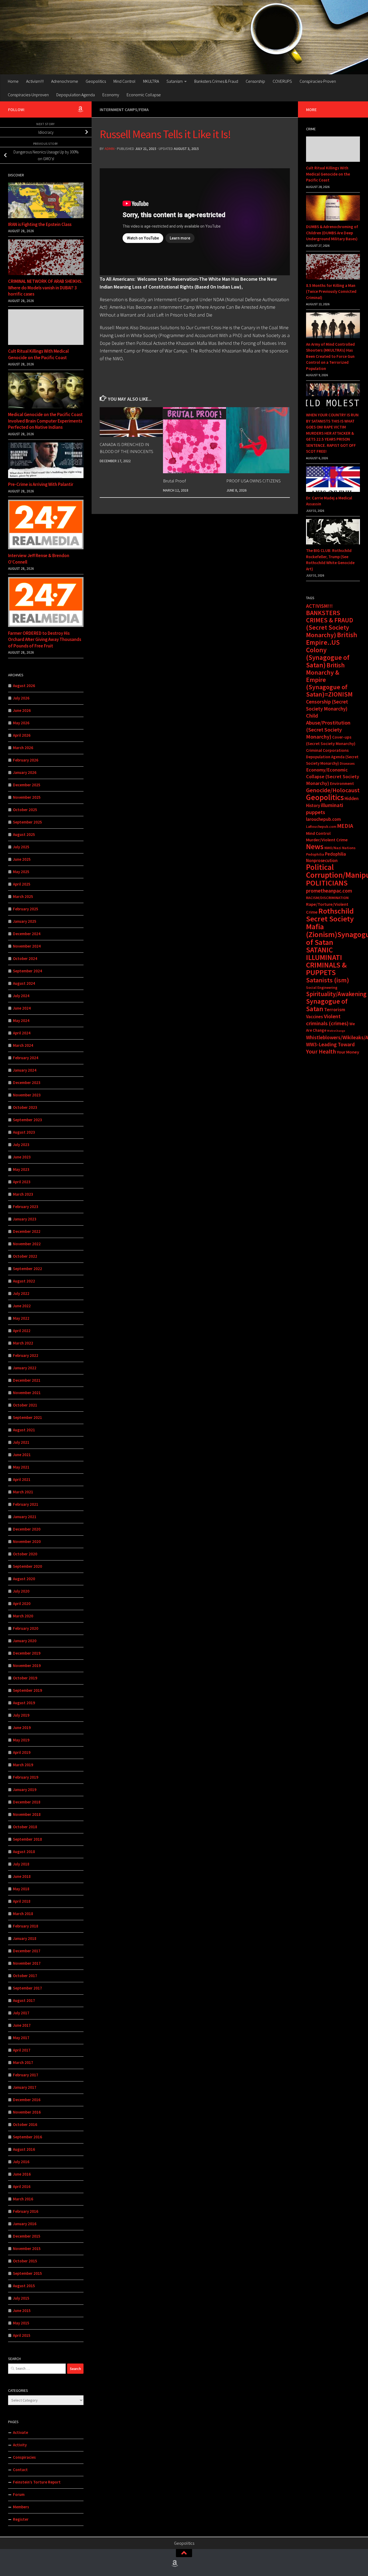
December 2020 (27, 1529)
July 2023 (21, 1145)
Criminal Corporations (327, 750)
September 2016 (27, 2137)
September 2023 (27, 1120)
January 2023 (25, 1219)
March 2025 (23, 896)
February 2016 (26, 2211)
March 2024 (23, 1045)
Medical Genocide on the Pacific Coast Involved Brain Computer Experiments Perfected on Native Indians (45, 421)
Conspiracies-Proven (318, 81)
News (315, 846)
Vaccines (315, 1017)
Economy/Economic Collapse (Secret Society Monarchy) (333, 776)
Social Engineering (322, 987)
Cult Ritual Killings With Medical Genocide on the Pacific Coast (38, 354)
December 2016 (27, 2100)
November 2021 (27, 1393)
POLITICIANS (327, 883)
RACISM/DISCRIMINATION (327, 898)
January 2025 (25, 921)
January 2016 (25, 2224)
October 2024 (25, 958)
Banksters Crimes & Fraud (216, 81)
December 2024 (27, 934)
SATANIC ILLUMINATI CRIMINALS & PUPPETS (326, 961)
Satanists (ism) (328, 980)
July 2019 (21, 1715)
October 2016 (25, 2124)
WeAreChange (336, 1031)
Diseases (347, 763)
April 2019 (22, 1752)
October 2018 (25, 1827)
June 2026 (22, 710)
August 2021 (24, 1430)
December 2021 (27, 1380)
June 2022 (22, 1306)
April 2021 (22, 1479)
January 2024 (25, 1070)
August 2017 (24, 2000)
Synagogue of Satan (327, 1005)
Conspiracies (24, 2457)
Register (21, 2519)
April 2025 (22, 884)
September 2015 (27, 2273)
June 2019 (22, 1728)
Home (13, 81)
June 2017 (22, 2025)
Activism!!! (35, 81)
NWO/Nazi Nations (340, 848)
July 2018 (21, 1864)
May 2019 (21, 1740)
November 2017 (27, 1963)
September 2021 (27, 1417)
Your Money (348, 1052)
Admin (110, 149)
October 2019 (25, 1678)
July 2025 (21, 847)
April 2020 (22, 1603)
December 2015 (27, 2236)
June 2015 (22, 2311)
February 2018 (26, 1926)
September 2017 (27, 1988)
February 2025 (26, 909)
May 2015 (21, 2323)
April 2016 (22, 2186)
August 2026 (24, 686)
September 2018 (27, 1839)
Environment (342, 783)
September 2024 (27, 971)
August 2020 (24, 1579)
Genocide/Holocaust (333, 790)
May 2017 (21, 2038)
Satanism (175, 81)
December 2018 (27, 1802)
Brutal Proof (174, 481)
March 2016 (23, 2199)
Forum (19, 2494)
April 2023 (22, 1182)
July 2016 (21, 2162)
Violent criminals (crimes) (327, 1020)
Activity (20, 2445)
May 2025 (21, 872)
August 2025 (24, 834)
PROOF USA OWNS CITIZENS (254, 481)
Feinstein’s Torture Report (37, 2482)
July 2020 (21, 1591)
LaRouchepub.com (321, 827)
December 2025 (27, 785)
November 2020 (27, 1541)
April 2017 (22, 2050)
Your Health (321, 1051)
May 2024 (21, 1021)
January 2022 (25, 1368)
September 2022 (27, 1269)
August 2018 (24, 1852)
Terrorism (335, 1009)
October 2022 (25, 1256)
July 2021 (21, 1442)
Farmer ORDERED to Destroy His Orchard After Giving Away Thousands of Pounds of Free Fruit (45, 639)
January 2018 (25, 1938)
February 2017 (26, 2075)
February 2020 (26, 1628)
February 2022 (26, 1355)
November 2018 (27, 1814)
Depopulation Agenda (76, 95)
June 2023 (22, 1157)
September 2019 (27, 1690)
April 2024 (22, 1033)
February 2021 (26, 1504)
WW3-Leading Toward (330, 1044)
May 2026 (21, 723)
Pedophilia (315, 854)
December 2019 (27, 1653)
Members (21, 2507)
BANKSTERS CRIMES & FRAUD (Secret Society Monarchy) (330, 624)
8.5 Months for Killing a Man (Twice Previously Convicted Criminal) (331, 291)
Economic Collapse (144, 95)
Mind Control (124, 81)
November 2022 (27, 1244)
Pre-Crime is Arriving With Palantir (41, 484)
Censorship (255, 81)
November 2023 (27, 1095)
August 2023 (24, 1132)
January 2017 (25, 2087)
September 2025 (27, 822)
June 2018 (22, 1876)
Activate (20, 2432)
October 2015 (25, 2261)
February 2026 (26, 760)
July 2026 (21, 698)
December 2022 (27, 1231)
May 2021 (21, 1467)
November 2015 (27, 2249)
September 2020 (27, 1566)
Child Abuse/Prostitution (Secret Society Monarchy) (328, 726)
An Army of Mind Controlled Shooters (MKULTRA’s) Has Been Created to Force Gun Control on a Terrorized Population (330, 356)
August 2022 (24, 1281)
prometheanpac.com (329, 891)
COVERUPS (282, 81)
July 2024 (21, 996)
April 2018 (22, 1901)
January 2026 (25, 772)
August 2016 (24, 2149)
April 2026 (22, 735)
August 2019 (24, 1703)
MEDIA (345, 826)
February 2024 (26, 1058)
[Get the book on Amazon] (80, 109)
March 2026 (23, 748)
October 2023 (25, 1107)
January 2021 (25, 1517)
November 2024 (27, 946)
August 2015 (24, 2286)
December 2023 (27, 1083)
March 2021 (23, 1492)
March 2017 (23, 2062)
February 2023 (26, 1207)
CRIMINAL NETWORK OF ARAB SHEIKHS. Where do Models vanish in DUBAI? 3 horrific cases (45, 288)
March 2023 (23, 1194)
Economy (111, 95)
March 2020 (23, 1616)
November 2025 (27, 797)
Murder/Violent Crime (327, 840)
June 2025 (22, 859)
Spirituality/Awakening (336, 994)
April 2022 (22, 1331)
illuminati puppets (325, 809)
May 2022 (21, 1318)
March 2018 (23, 1914)
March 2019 (23, 1765)
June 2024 (22, 1008)
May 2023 (21, 1169)
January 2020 (25, 1641)
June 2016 (22, 2174)
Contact (20, 2470)
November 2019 (27, 1666)
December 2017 (27, 1951)
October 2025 (25, 810)
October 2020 (25, 1554)
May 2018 (21, 1889)
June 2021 (22, 1455)
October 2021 (25, 1405)
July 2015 (21, 2298)
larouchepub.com (323, 819)
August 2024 (24, 983)
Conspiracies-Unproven (28, 95)
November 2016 (27, 2112)
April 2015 (22, 2335)
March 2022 (23, 1343)
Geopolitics (96, 81)
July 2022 (21, 1293)
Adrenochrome (65, 81)
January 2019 (25, 1790)
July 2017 (21, 2013)
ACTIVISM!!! (319, 606)
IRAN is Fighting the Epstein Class (40, 224)
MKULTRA (151, 81)
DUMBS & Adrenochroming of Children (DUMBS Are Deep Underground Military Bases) (332, 233)
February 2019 (26, 1777)
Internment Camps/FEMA (124, 109)
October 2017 (25, 1976)
